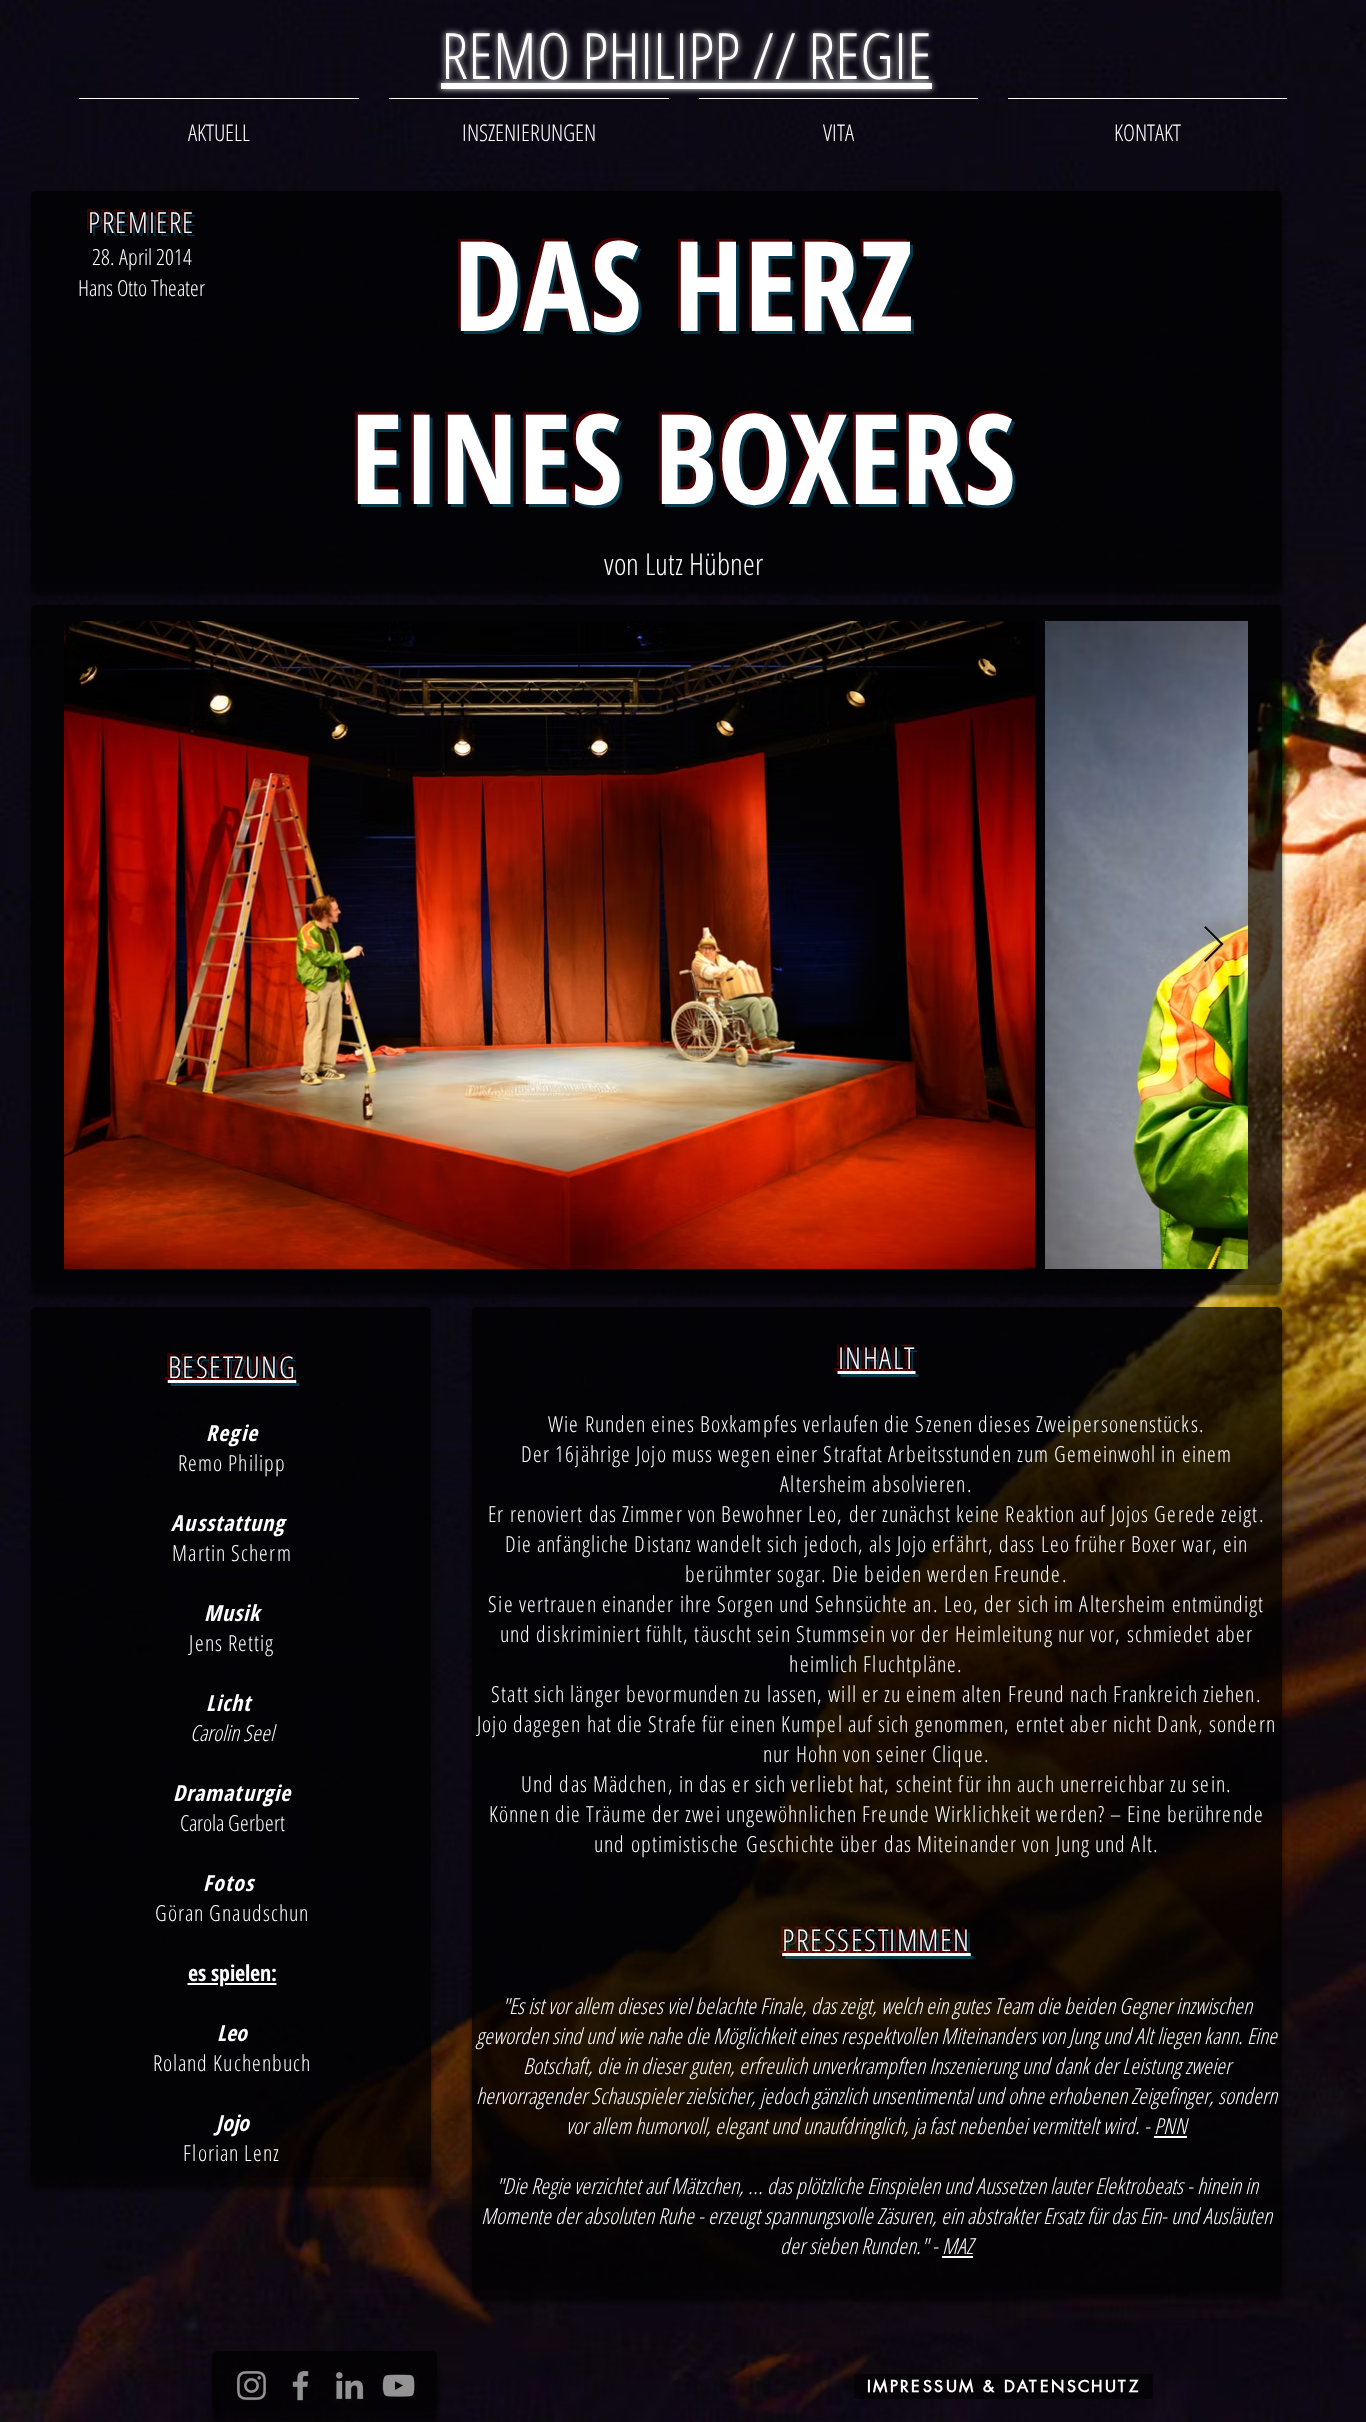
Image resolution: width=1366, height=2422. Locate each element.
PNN (1170, 2125)
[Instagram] (251, 2385)
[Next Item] (1213, 945)
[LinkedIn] (349, 2385)
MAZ (957, 2245)
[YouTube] (398, 2385)
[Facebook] (300, 2385)
